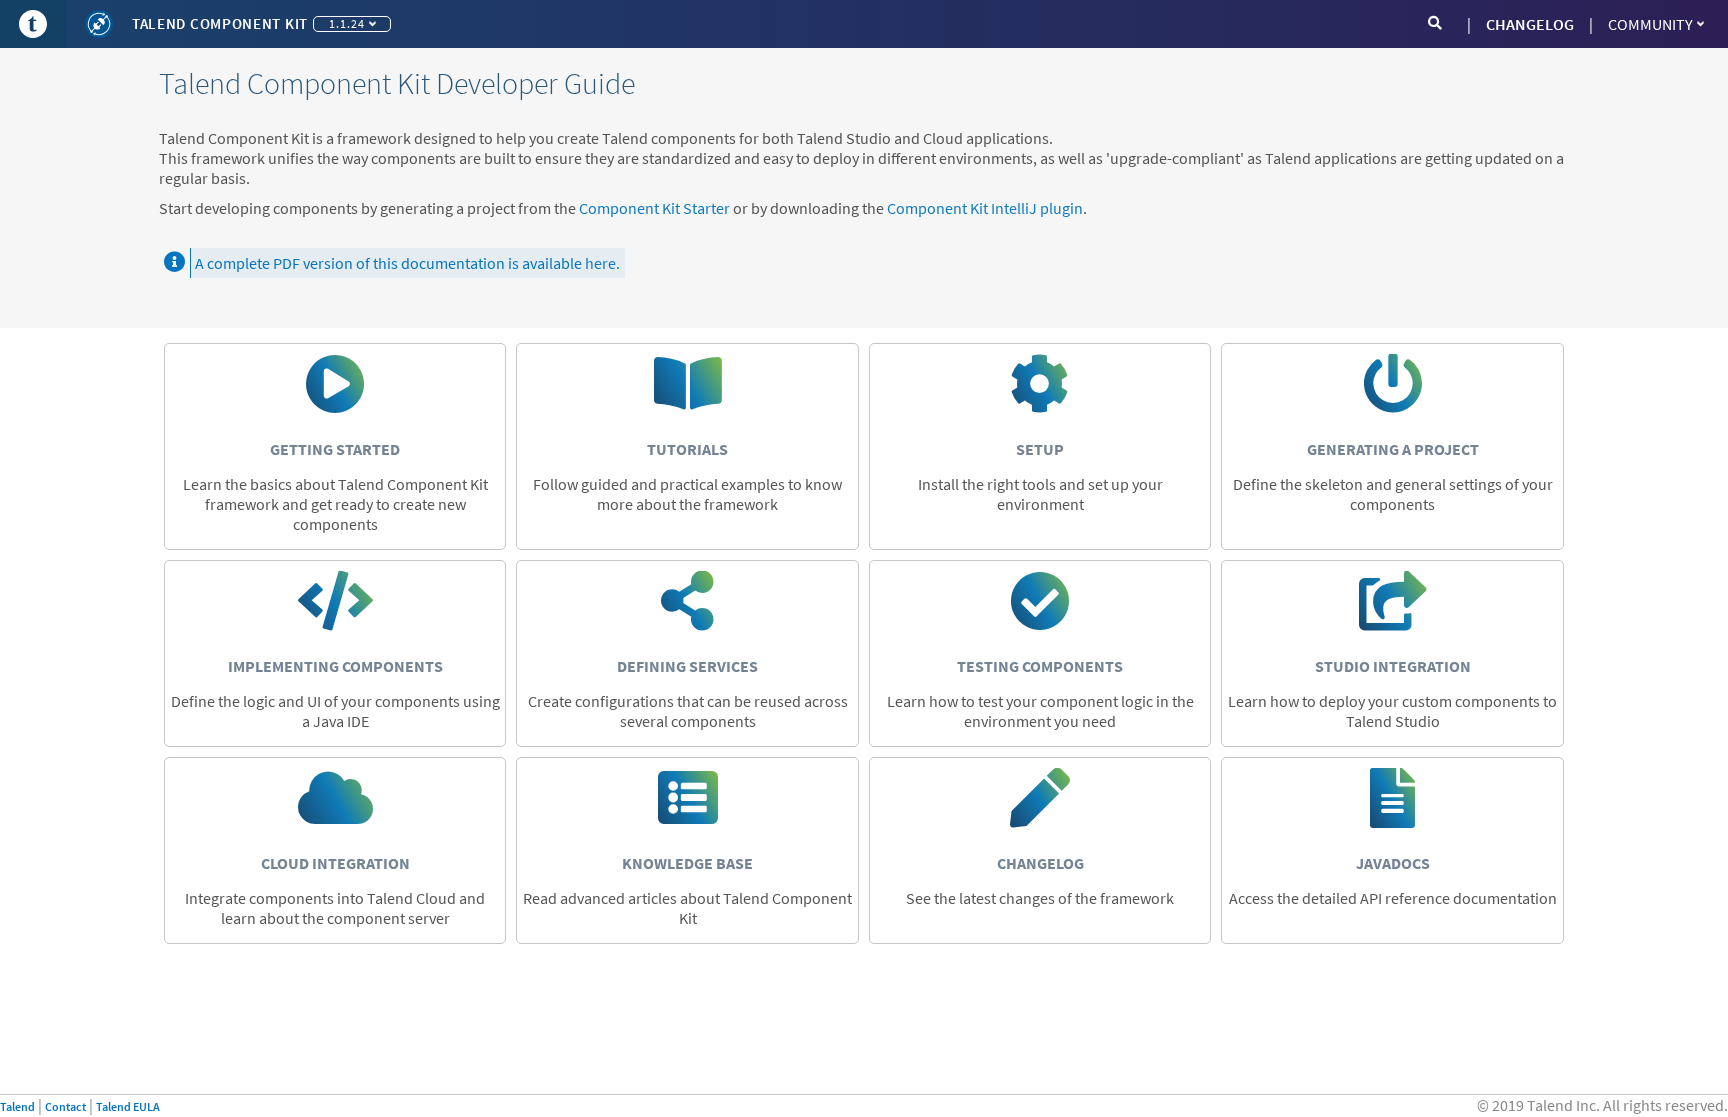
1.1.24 (347, 23)
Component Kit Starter (654, 208)
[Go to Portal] (33, 24)
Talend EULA (128, 1106)
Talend (17, 1106)
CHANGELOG (1530, 24)
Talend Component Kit (220, 23)
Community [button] (1650, 24)
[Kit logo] (99, 24)
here (600, 263)
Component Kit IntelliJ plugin (985, 208)
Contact (65, 1106)
